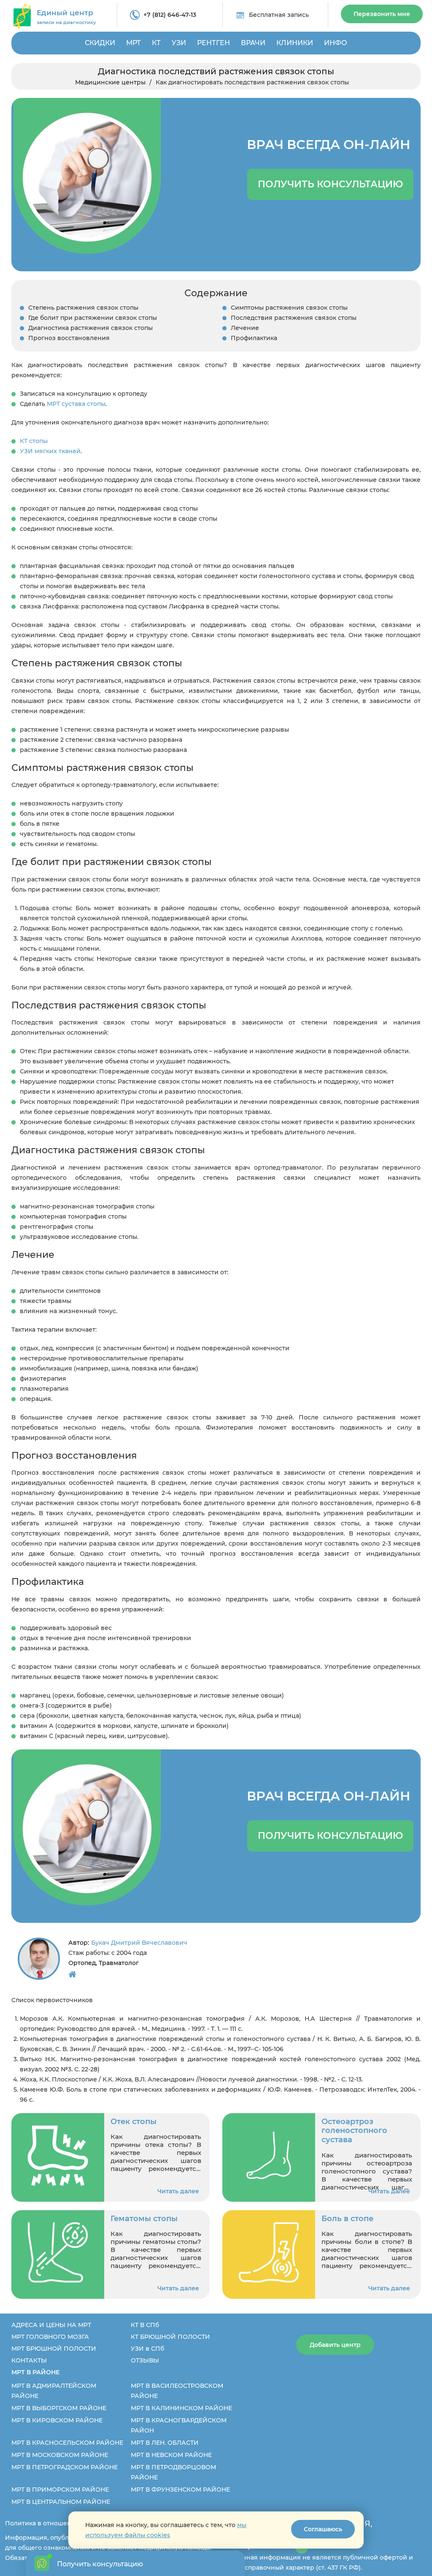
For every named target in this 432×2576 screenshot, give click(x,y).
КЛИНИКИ (295, 43)
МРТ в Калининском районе (181, 2408)
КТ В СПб (145, 2325)
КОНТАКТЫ (29, 2360)
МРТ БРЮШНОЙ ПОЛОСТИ (54, 2349)
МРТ (134, 43)
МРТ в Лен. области (165, 2443)
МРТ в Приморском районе (60, 2490)
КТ (156, 43)
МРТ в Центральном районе (61, 2502)
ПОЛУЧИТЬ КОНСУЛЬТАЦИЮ (330, 184)
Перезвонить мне (382, 14)
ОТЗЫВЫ (145, 2360)
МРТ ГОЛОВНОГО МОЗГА (50, 2337)
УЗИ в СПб (147, 2349)
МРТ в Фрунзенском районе (180, 2490)
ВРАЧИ (253, 43)
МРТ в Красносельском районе (67, 2443)
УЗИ (179, 43)
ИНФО (336, 43)
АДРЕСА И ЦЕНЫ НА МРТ (51, 2325)
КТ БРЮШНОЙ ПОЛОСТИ (170, 2337)
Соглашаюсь (323, 2529)
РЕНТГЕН (213, 43)
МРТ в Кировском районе (57, 2420)
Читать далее (178, 2191)
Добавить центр (335, 2345)
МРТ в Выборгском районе (59, 2408)
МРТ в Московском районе (60, 2455)
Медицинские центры (110, 82)
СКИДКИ (100, 43)
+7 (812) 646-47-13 (170, 15)
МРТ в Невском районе (171, 2455)
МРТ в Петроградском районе (65, 2467)
